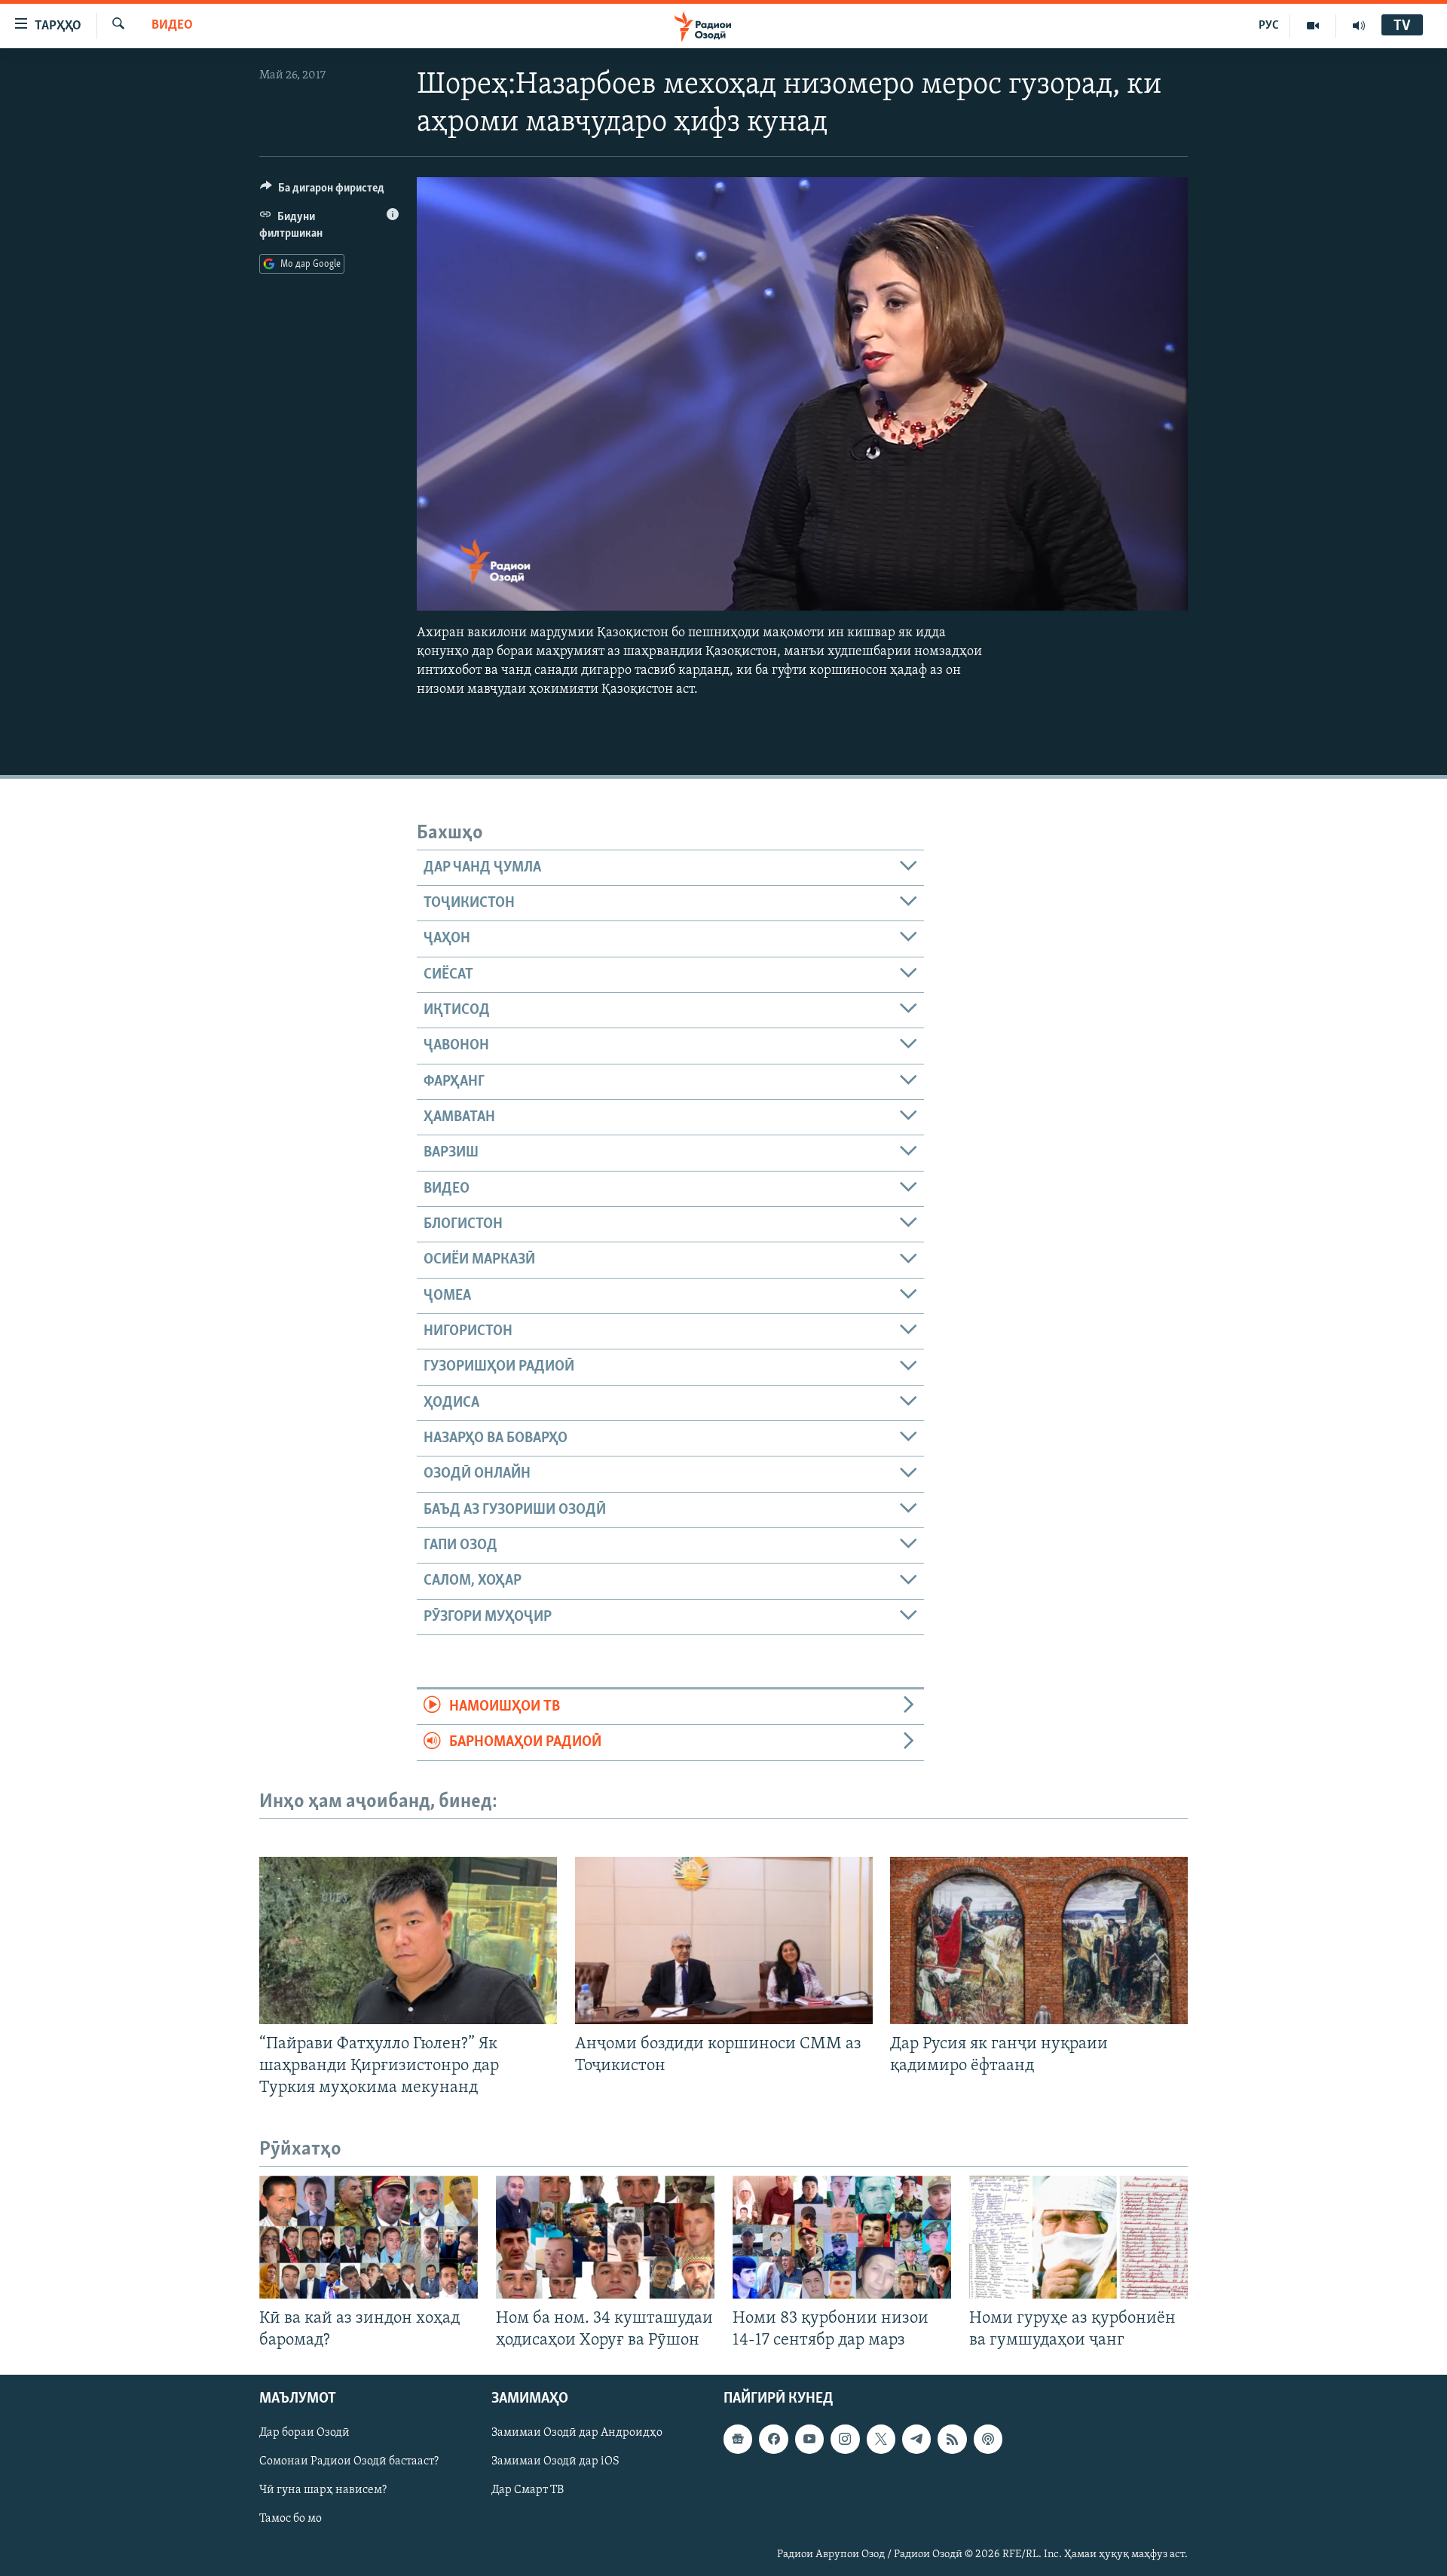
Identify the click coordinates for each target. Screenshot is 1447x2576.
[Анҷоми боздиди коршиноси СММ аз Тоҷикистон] (724, 1940)
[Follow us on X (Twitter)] (881, 2440)
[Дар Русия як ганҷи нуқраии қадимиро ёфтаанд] (1039, 1940)
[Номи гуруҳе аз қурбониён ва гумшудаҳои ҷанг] (1078, 2237)
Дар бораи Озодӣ (304, 2434)
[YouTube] (1313, 26)
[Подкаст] (988, 2440)
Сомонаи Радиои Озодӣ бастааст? (349, 2462)
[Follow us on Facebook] (773, 2440)
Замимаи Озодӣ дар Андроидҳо (577, 2434)
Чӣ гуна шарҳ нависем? (323, 2491)
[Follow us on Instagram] (845, 2440)
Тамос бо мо (291, 2519)
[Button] (322, 191)
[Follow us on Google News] (738, 2440)
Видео (172, 26)
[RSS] (952, 2440)
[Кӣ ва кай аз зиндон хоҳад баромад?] (369, 2237)
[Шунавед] (1359, 26)
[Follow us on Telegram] (916, 2440)
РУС (1269, 26)
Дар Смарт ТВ (528, 2491)
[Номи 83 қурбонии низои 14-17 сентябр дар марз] (842, 2237)
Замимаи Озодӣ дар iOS (555, 2462)
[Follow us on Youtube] (809, 2440)
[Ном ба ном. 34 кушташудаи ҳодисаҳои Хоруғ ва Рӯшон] (605, 2237)
